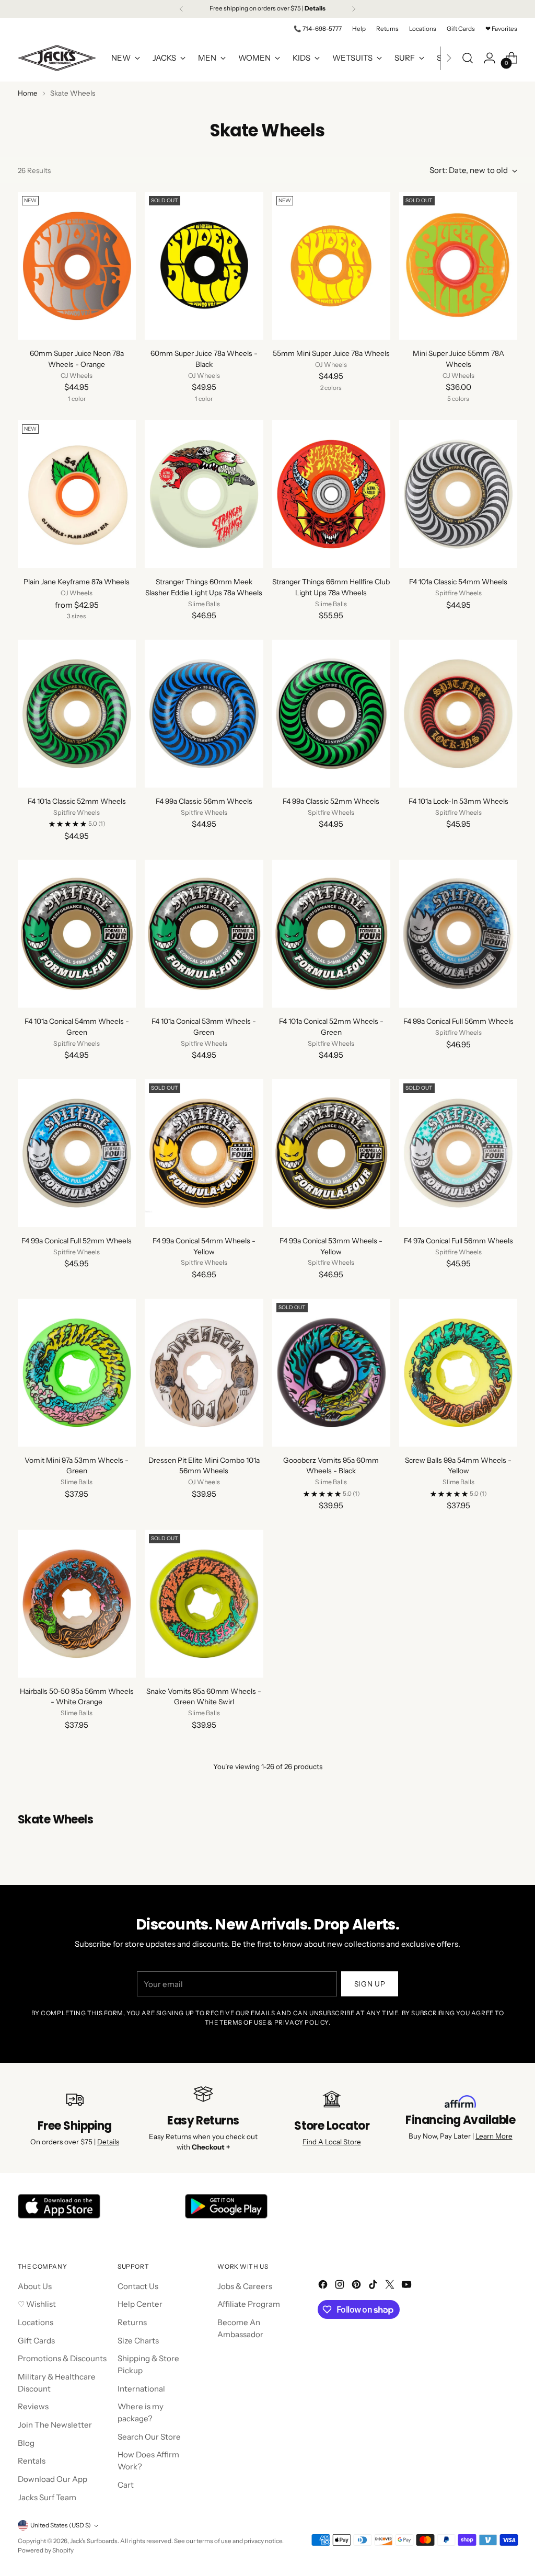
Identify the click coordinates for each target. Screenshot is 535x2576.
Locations (36, 2322)
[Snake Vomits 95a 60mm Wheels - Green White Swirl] (204, 1604)
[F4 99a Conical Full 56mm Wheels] (458, 934)
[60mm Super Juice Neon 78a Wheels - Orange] (77, 266)
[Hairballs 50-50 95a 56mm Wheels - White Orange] (77, 1604)
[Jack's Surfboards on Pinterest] (357, 2286)
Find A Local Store (332, 2142)
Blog (26, 2443)
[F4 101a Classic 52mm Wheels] (77, 714)
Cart (126, 2485)
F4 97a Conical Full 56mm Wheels (458, 1241)
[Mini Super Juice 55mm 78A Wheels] (458, 266)
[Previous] (181, 9)
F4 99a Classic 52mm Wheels (331, 801)
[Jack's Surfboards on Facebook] (324, 2286)
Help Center (140, 2304)
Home (28, 93)
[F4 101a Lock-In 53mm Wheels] (458, 714)
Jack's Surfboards (94, 2541)
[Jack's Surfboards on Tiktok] (374, 2286)
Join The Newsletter (55, 2425)
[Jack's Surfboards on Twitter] (391, 2286)
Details (108, 2142)
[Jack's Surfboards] (57, 58)
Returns (132, 2322)
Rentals (32, 2461)
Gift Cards (36, 2341)
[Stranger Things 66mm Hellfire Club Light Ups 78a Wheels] (331, 494)
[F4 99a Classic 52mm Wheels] (331, 714)
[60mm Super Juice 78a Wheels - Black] (204, 266)
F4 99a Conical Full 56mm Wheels (458, 1021)
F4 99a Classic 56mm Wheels (204, 801)
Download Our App (53, 2479)
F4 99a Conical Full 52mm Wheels (77, 1241)
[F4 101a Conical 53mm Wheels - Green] (204, 934)
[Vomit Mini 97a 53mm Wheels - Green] (77, 1373)
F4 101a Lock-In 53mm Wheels (458, 801)
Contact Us (138, 2286)
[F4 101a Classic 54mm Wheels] (458, 494)
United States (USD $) (61, 2525)
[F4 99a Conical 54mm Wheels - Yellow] (204, 1153)
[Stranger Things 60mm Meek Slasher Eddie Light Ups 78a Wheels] (204, 494)
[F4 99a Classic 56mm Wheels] (204, 714)
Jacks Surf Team (47, 2497)
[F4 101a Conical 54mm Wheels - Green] (77, 934)
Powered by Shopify (46, 2550)
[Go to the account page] (490, 58)
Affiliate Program (249, 2304)
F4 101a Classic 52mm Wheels (77, 801)
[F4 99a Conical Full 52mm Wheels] (77, 1153)
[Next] (354, 9)
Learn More (494, 2136)
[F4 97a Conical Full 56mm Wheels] (458, 1153)
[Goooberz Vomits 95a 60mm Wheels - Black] (331, 1373)
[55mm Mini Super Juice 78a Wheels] (331, 266)
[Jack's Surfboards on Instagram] (341, 2286)
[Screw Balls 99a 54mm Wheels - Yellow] (458, 1373)
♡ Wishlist (37, 2304)
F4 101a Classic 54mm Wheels (458, 582)
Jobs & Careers (245, 2286)
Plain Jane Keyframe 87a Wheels (77, 582)
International (141, 2389)
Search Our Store (149, 2437)
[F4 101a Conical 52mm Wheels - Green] (331, 934)
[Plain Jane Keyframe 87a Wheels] (77, 494)
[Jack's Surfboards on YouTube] (408, 2286)
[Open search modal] (468, 58)
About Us (35, 2286)
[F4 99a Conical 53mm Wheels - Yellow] (331, 1153)
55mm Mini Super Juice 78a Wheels (331, 353)
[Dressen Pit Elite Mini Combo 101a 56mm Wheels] (204, 1373)
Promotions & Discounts (62, 2358)
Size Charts (138, 2341)
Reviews (33, 2406)
